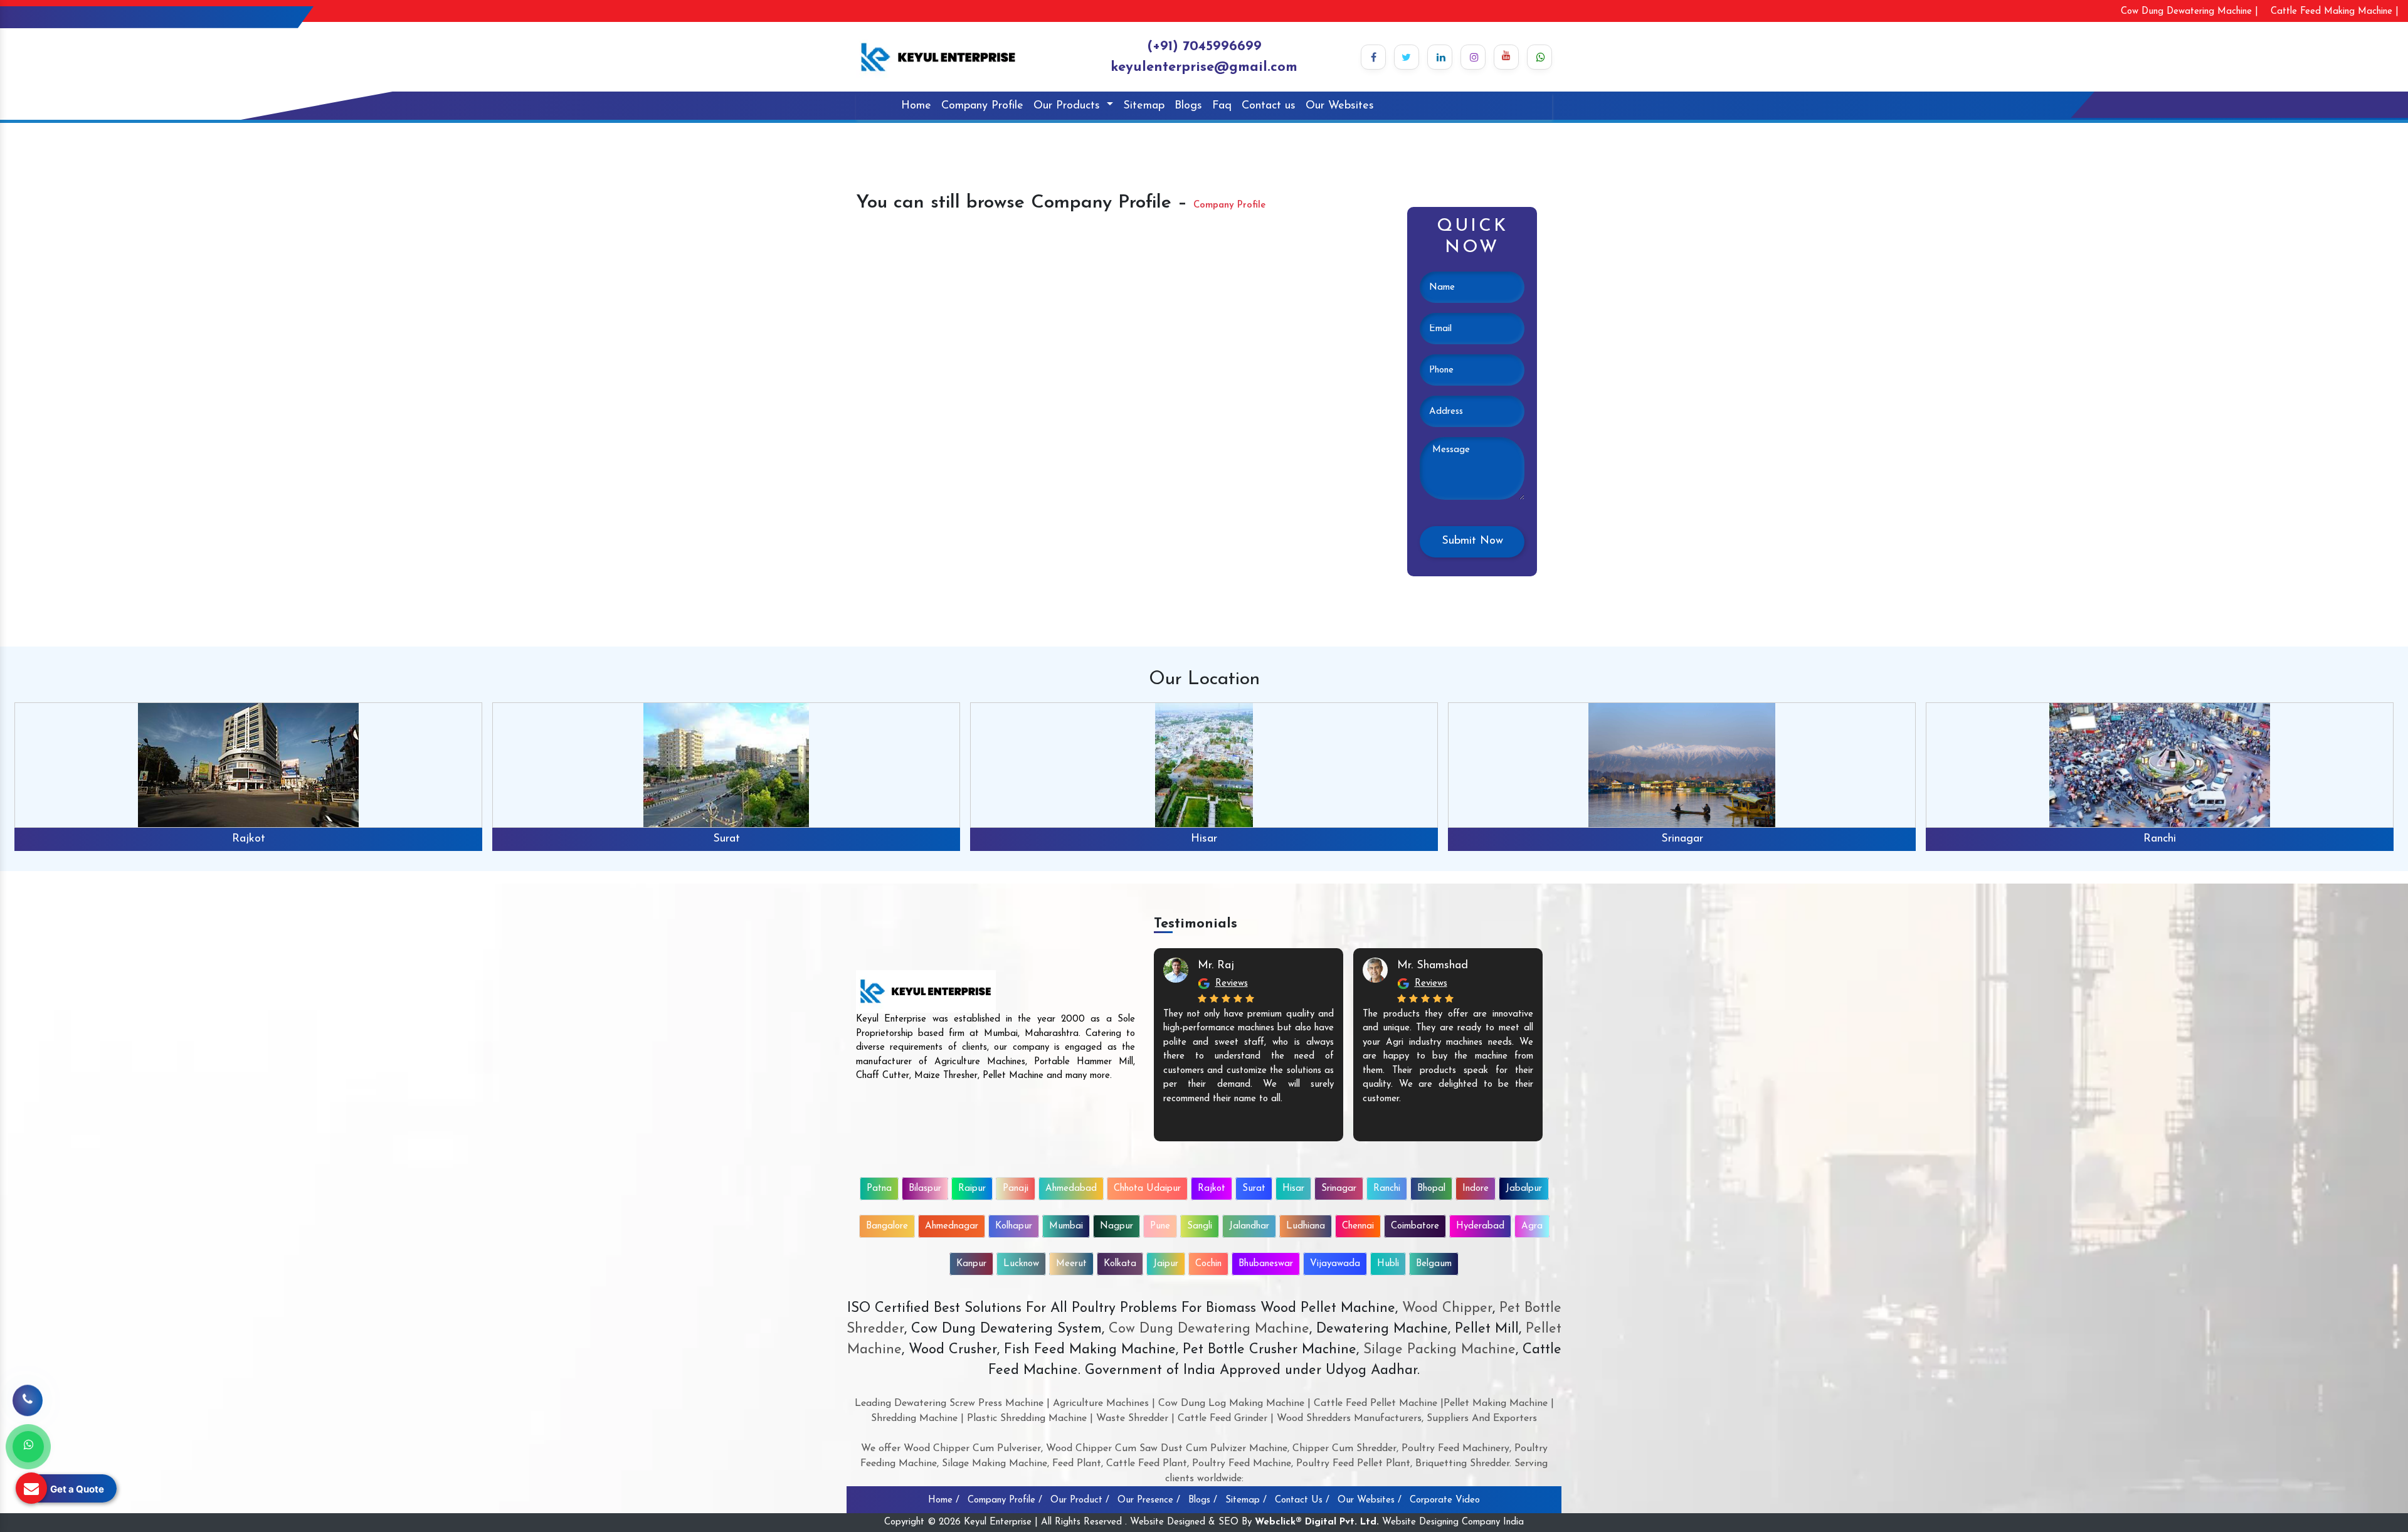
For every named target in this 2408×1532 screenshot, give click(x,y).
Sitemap (1144, 106)
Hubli (1388, 1264)
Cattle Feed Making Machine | (2335, 12)
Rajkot (1212, 1189)
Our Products (1069, 106)
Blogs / (1203, 1500)
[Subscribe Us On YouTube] (1506, 57)
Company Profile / (1005, 1500)
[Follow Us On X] (1407, 57)
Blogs (1188, 106)
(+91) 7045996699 (1204, 47)
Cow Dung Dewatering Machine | (2189, 12)
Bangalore (887, 1226)
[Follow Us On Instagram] (1473, 57)
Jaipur (1166, 1264)
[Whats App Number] (28, 1447)
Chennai (1358, 1226)
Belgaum (1434, 1264)
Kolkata (1120, 1264)
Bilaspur (925, 1189)
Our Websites (1340, 106)
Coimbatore (1415, 1226)
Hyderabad (1480, 1226)
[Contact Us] (28, 1395)
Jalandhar (1249, 1226)
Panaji (1016, 1189)
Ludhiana (1306, 1226)
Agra (1532, 1226)
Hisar (726, 839)
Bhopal (2160, 839)
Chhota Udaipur (1147, 1189)
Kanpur (971, 1264)
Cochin (1208, 1264)
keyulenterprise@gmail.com (1204, 67)
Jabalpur (1524, 1189)
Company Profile (982, 106)
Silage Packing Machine (1439, 1350)
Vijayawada (1335, 1264)
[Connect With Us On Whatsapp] (1539, 57)
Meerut (1071, 1264)
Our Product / (1080, 1500)
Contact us (1269, 106)
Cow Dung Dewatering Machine (1207, 1329)
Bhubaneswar (1266, 1264)
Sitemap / (1246, 1500)
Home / (944, 1500)
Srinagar (1204, 839)
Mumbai (1066, 1226)
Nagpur (1117, 1226)
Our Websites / (1370, 1500)
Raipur (972, 1189)
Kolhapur (1014, 1226)
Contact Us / (1302, 1500)
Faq (1222, 106)
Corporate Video (1445, 1500)
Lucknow (1021, 1264)
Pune (1160, 1226)
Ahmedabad (1071, 1189)
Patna (879, 1189)
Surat (249, 839)
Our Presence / (1149, 1500)
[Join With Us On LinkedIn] (1440, 57)
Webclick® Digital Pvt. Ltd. (1317, 1522)
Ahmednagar (952, 1226)
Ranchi (1682, 839)
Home (916, 106)
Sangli (1200, 1226)
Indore (1476, 1189)
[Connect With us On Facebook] (1373, 57)
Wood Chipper (1447, 1308)
